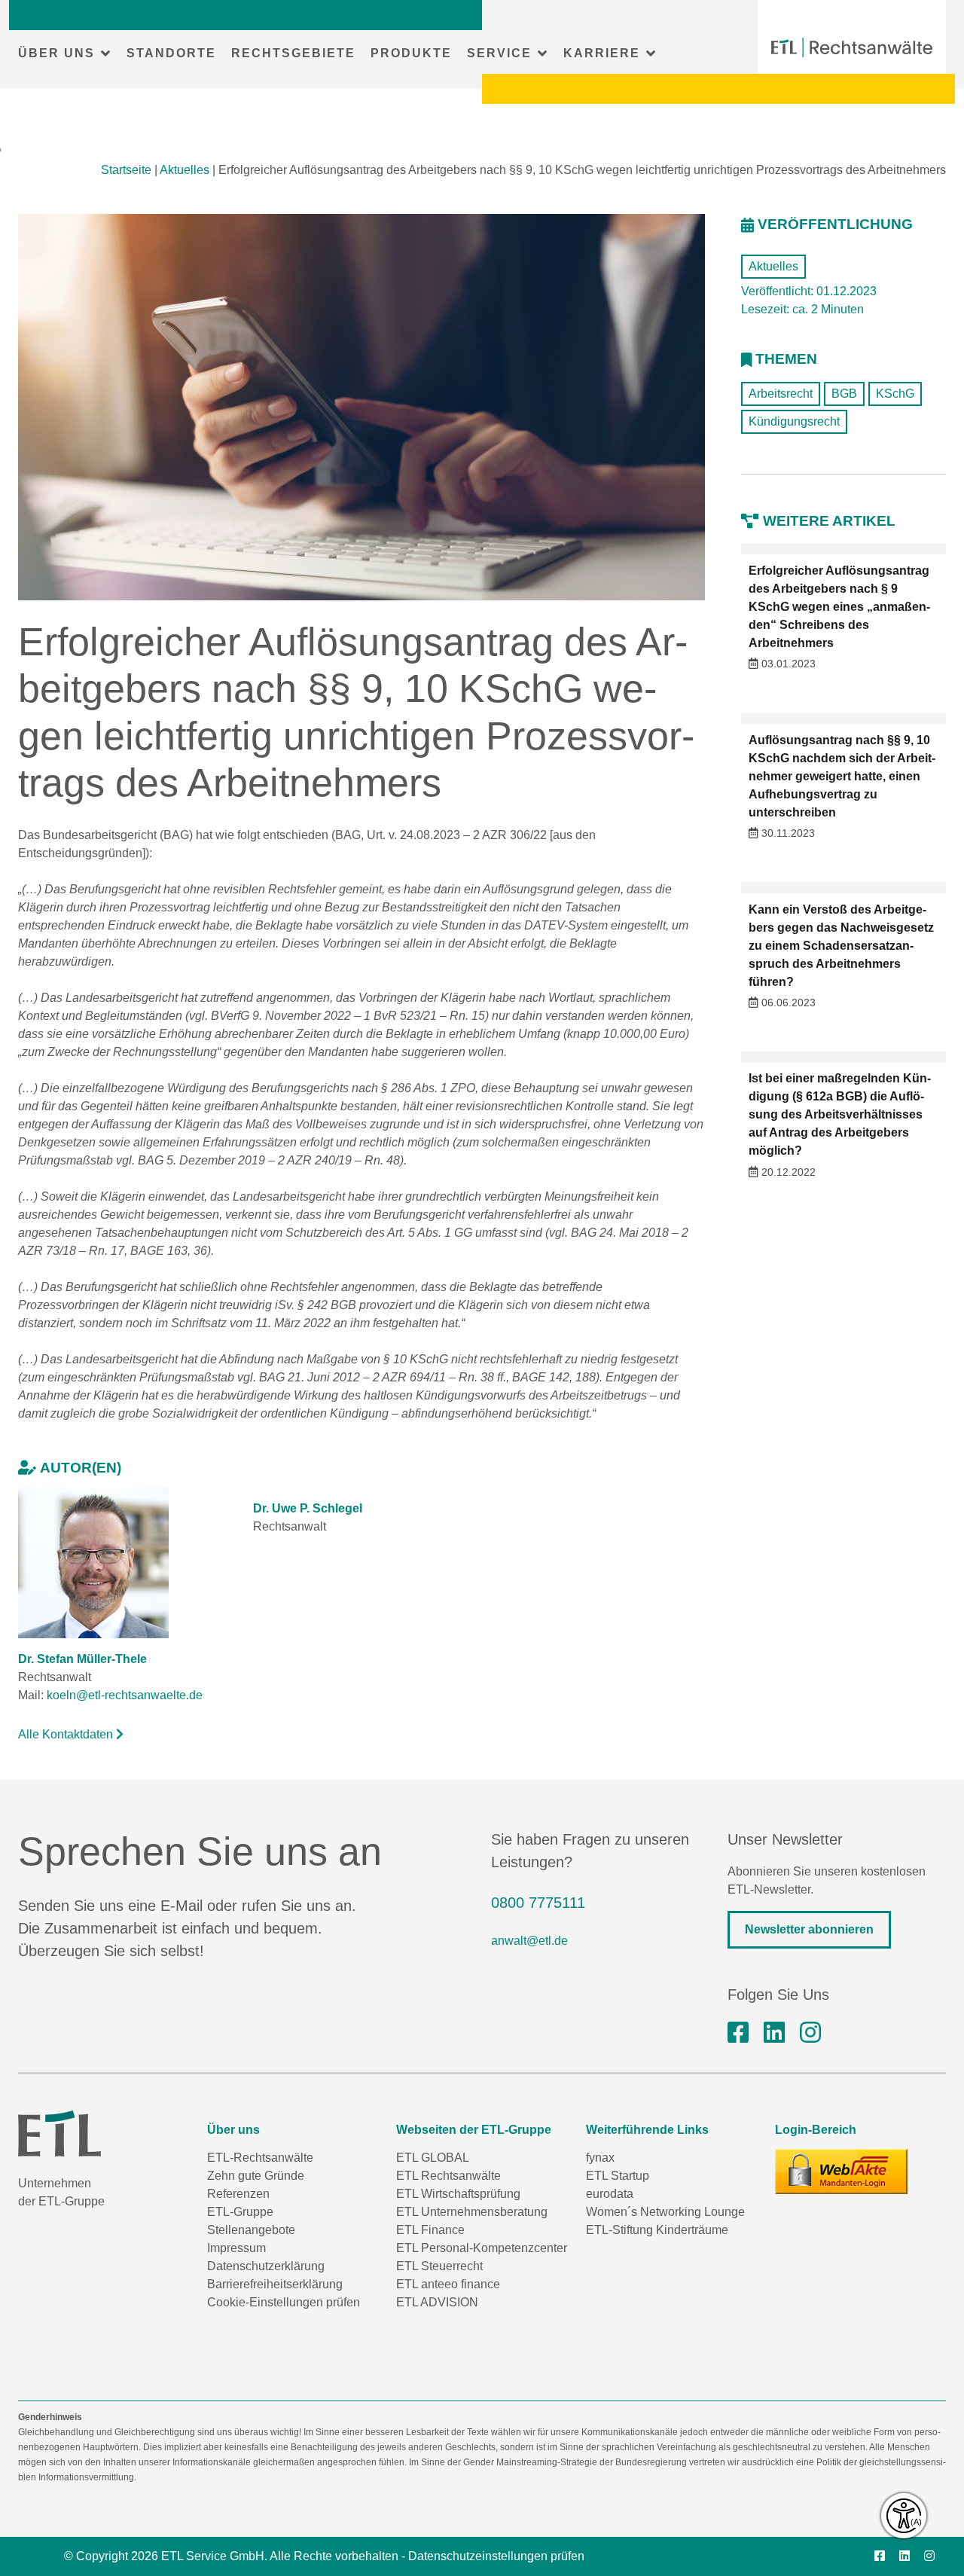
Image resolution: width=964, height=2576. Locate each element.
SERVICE (499, 53)
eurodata (610, 2194)
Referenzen (238, 2194)
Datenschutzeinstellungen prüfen (496, 2556)
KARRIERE (602, 53)
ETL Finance (430, 2230)
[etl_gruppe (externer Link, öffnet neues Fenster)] (810, 2033)
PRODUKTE (411, 53)
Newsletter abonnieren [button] (809, 1929)
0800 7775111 (538, 1903)
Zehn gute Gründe (256, 2176)
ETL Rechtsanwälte (448, 2176)
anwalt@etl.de (529, 1941)
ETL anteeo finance (448, 2284)
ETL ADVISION (437, 2302)
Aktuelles (185, 170)
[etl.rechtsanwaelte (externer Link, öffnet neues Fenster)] (738, 2033)
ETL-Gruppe (240, 2212)
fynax (600, 2158)
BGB (844, 394)
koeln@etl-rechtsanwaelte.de (125, 1695)
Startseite (126, 170)
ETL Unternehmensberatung (472, 2212)
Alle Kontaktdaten (67, 1734)
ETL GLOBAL (433, 2158)
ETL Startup (618, 2176)
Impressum (236, 2248)
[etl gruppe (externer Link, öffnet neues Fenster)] (774, 2033)
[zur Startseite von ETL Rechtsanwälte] (852, 47)
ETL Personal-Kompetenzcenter (482, 2248)
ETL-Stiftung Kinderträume (657, 2230)
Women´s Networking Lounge (665, 2212)
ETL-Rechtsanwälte (260, 2158)
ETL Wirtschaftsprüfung (458, 2194)
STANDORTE (171, 53)
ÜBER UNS (56, 53)
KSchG (895, 394)
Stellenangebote (251, 2230)
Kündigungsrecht (794, 421)
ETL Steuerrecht (439, 2266)
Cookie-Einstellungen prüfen (284, 2302)
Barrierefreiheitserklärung (275, 2284)
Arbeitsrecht (781, 394)
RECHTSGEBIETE (293, 53)
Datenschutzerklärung (266, 2266)
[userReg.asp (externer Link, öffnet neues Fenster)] (841, 2172)
